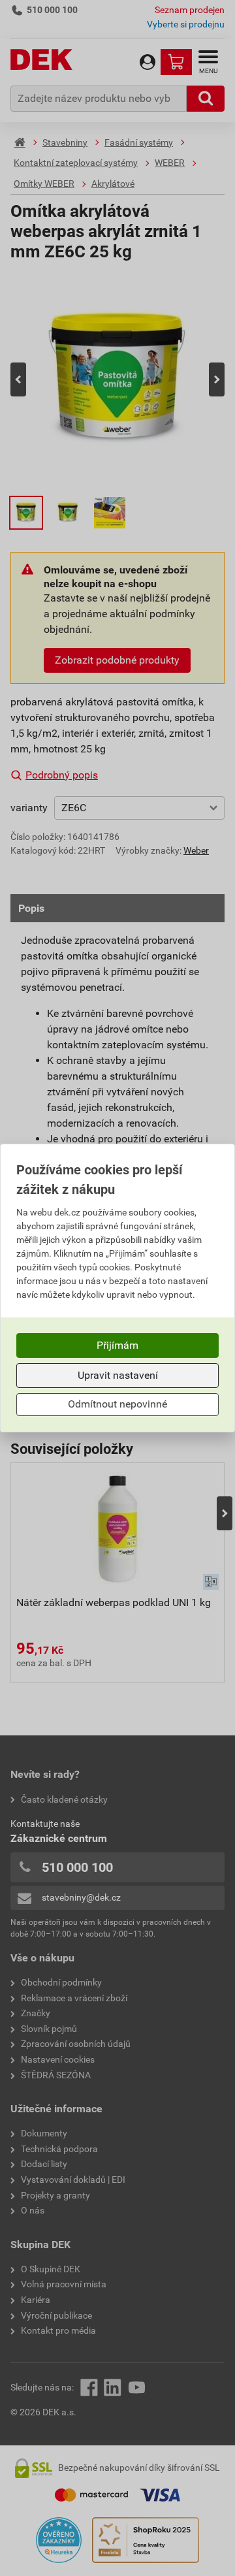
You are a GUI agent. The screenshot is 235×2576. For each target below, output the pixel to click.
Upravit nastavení (118, 1375)
